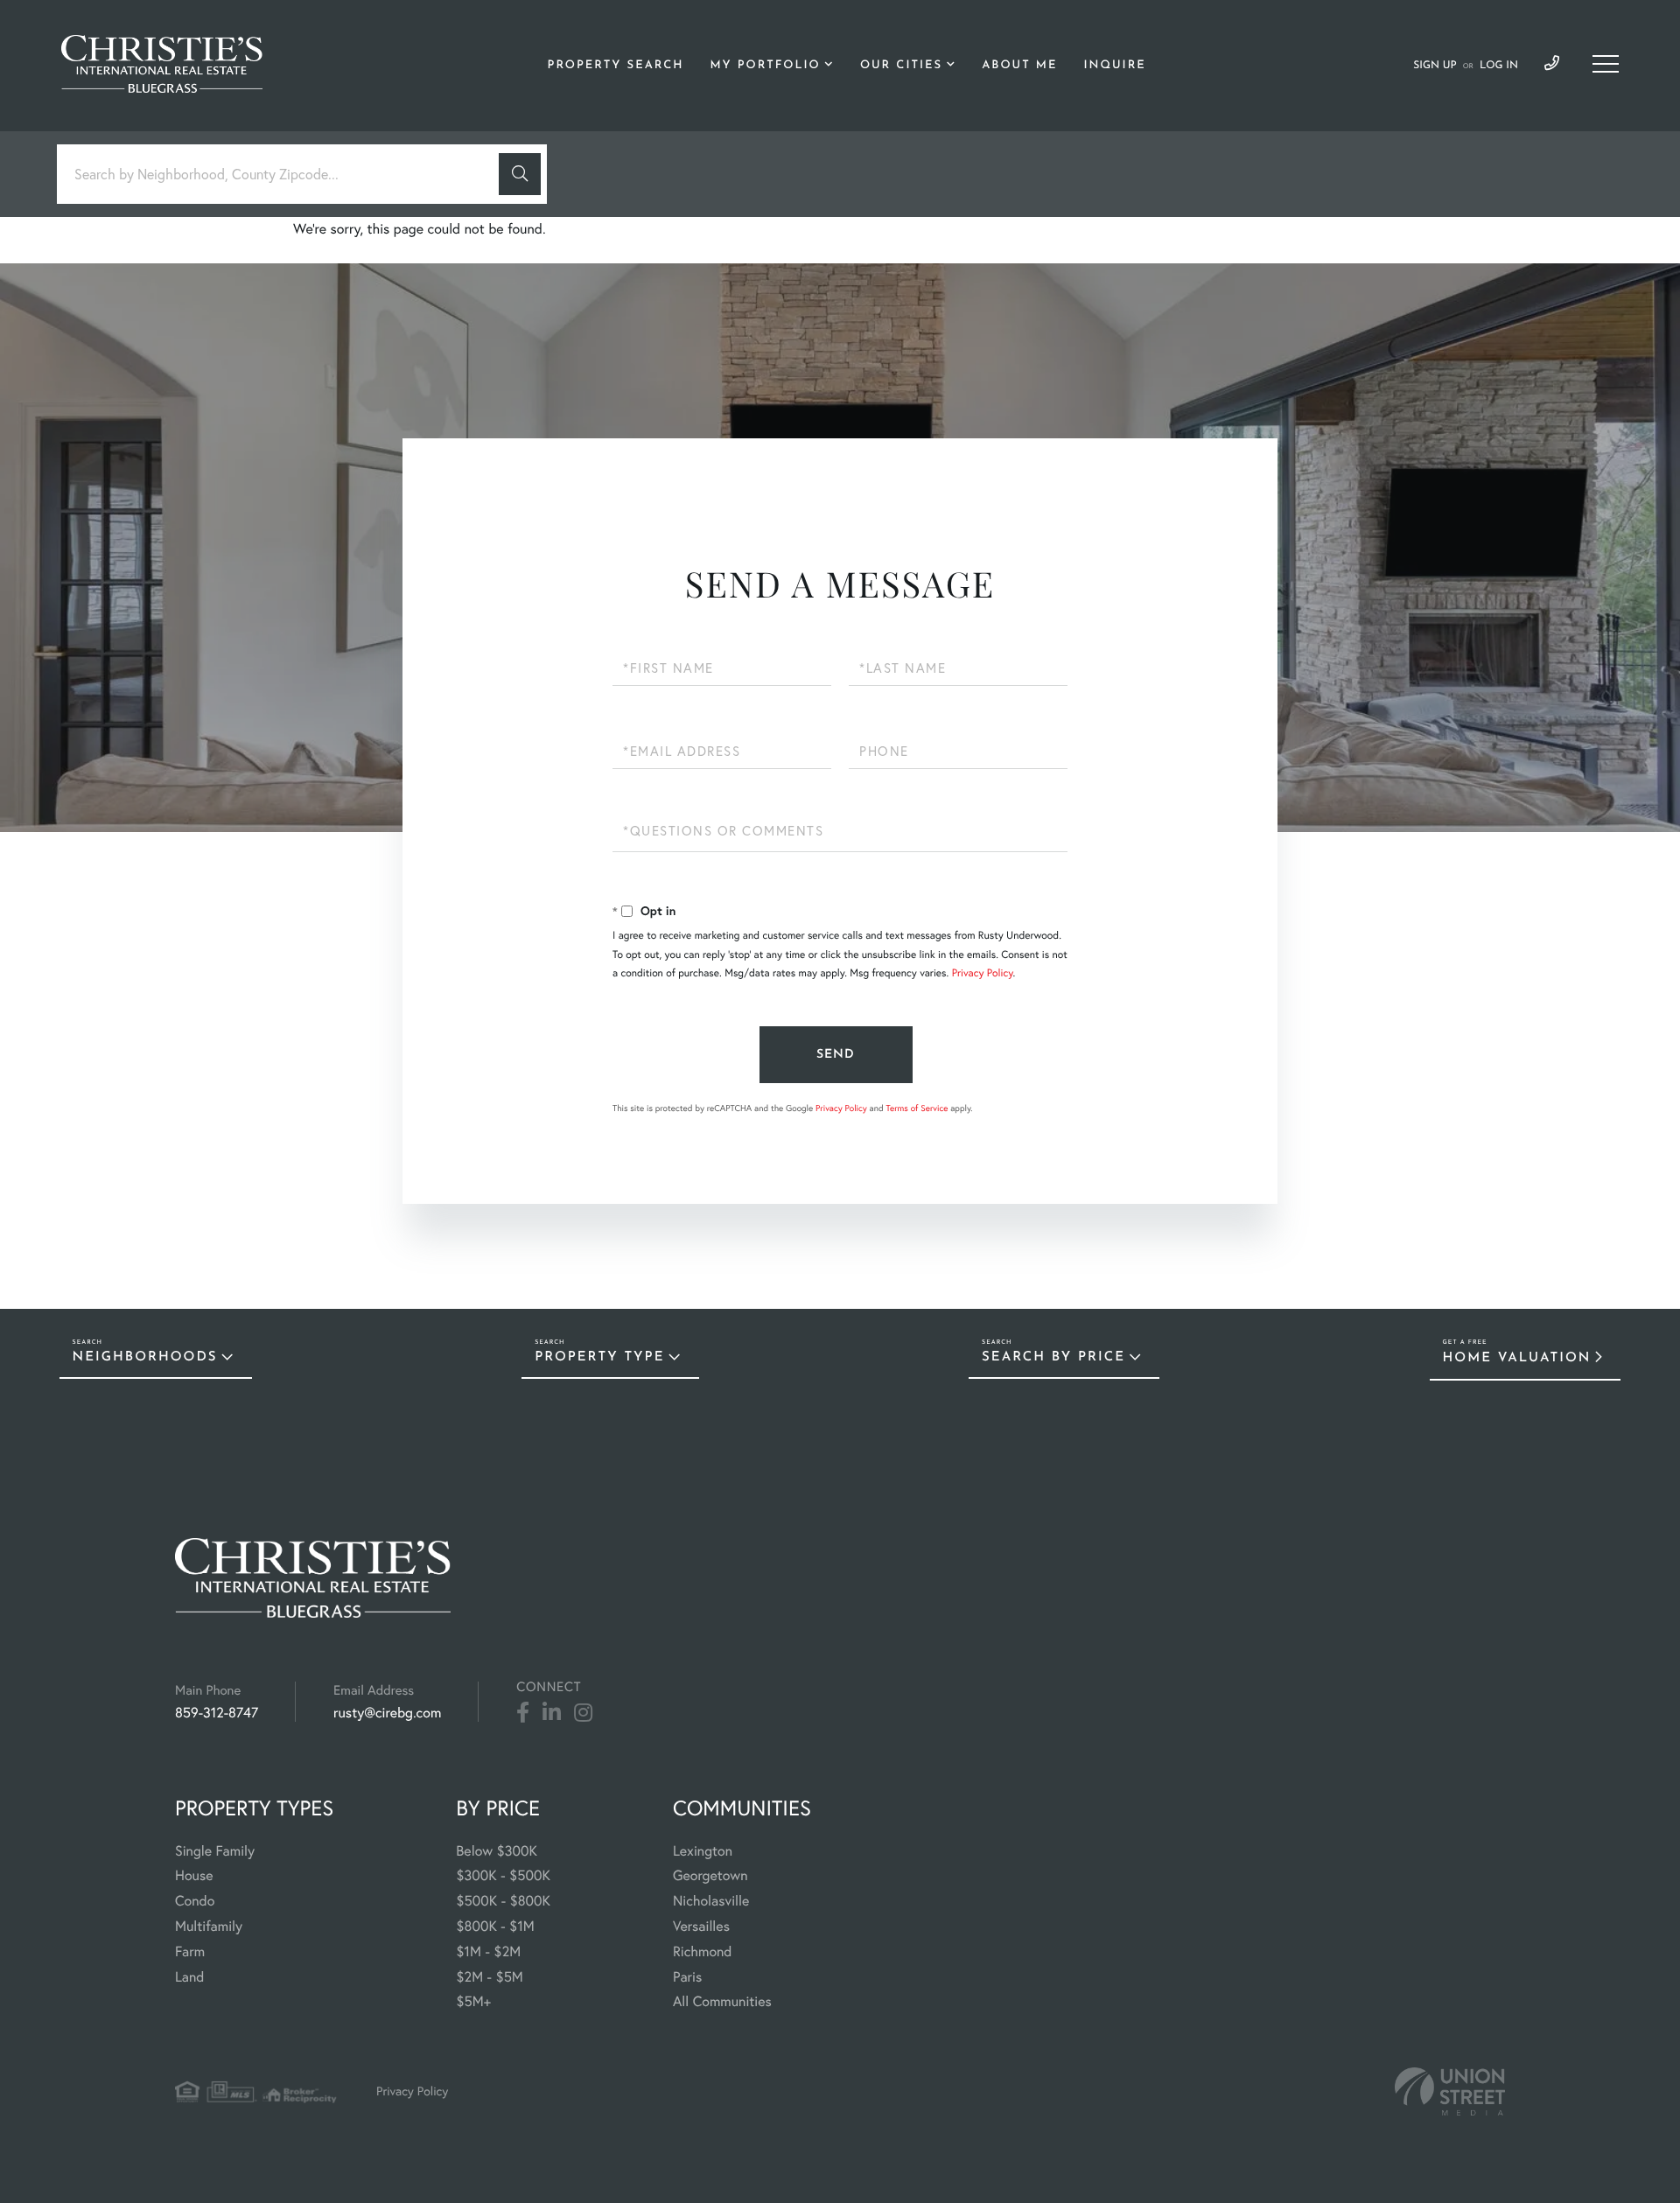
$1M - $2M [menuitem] (488, 1952)
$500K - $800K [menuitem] (503, 1901)
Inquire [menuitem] (1114, 66)
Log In (1499, 66)
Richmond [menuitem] (703, 1952)
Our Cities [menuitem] (901, 66)
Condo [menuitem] (195, 1901)
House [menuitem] (194, 1876)
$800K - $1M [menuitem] (495, 1927)
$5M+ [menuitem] (473, 2002)
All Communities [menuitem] (722, 2002)
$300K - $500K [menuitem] (503, 1876)
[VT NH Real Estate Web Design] (1450, 2091)
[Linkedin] (552, 1713)
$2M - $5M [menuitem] (489, 1977)
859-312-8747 (1552, 64)
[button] (520, 174)
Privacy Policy (983, 973)
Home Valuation (1517, 1358)
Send (836, 1055)
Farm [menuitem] (190, 1952)
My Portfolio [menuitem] (765, 66)
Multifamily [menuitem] (209, 1927)
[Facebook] (523, 1713)
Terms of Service (917, 1108)
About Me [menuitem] (1019, 66)
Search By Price (1053, 1357)
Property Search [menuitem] (616, 66)
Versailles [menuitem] (701, 1927)
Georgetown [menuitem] (710, 1876)
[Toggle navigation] (1606, 64)
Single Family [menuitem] (215, 1851)
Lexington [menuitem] (703, 1851)
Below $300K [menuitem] (497, 1851)
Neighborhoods (145, 1357)
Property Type (599, 1357)
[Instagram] (583, 1713)
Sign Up (1435, 66)
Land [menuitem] (190, 1977)
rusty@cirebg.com (387, 1713)
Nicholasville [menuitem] (711, 1901)
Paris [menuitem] (687, 1977)
